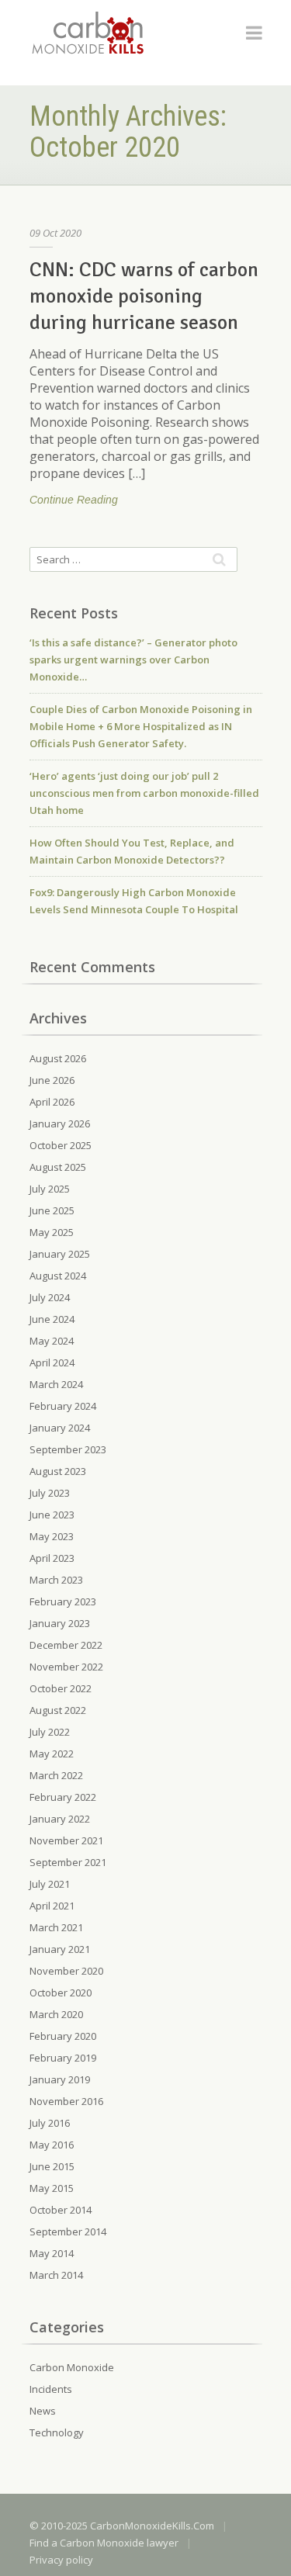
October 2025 (61, 1145)
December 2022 (66, 1645)
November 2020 (66, 1971)
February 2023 (63, 1601)
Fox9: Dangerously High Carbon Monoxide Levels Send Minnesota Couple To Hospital (134, 901)
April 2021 (52, 1906)
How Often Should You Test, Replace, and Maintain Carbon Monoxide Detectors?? (132, 851)
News (43, 2411)
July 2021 (50, 1884)
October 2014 (61, 2210)
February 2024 (63, 1406)
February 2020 (63, 2036)
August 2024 (58, 1276)
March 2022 (56, 1775)
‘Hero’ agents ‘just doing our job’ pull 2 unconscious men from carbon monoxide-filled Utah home (144, 793)
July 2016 (50, 2123)
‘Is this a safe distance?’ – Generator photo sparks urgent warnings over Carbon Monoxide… (133, 660)
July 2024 (50, 1297)
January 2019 (60, 2079)
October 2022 (61, 1688)
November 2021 (66, 1840)
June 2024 (52, 1319)
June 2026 (52, 1080)
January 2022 (60, 1819)
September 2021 (68, 1862)
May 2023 (52, 1536)
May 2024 (52, 1341)
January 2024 (60, 1428)
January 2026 (60, 1124)
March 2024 (56, 1384)
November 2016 (66, 2101)
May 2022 (52, 1754)
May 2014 (52, 2253)
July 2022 (50, 1732)
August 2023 (58, 1471)
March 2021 (56, 1927)
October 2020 (61, 1993)
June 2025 (52, 1210)
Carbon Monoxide (72, 2367)
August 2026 (58, 1058)
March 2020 (56, 2014)
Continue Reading (74, 500)
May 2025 (52, 1232)
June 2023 (52, 1515)
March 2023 (56, 1580)
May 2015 (52, 2188)
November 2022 (66, 1667)
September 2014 (68, 2231)
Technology (57, 2432)
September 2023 (68, 1449)
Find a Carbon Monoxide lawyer (104, 2543)
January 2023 (60, 1623)
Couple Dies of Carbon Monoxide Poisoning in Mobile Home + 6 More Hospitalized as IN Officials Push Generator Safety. (141, 726)
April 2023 (52, 1558)
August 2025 (58, 1167)
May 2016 (52, 2145)
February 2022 (63, 1797)
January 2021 (60, 1949)
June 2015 (52, 2166)
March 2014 (56, 2275)
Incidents (51, 2389)
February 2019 (63, 2058)
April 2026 (52, 1102)
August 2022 (58, 1710)
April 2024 (52, 1362)
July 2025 (50, 1189)
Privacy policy (61, 2560)
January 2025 (60, 1254)
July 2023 (50, 1493)
